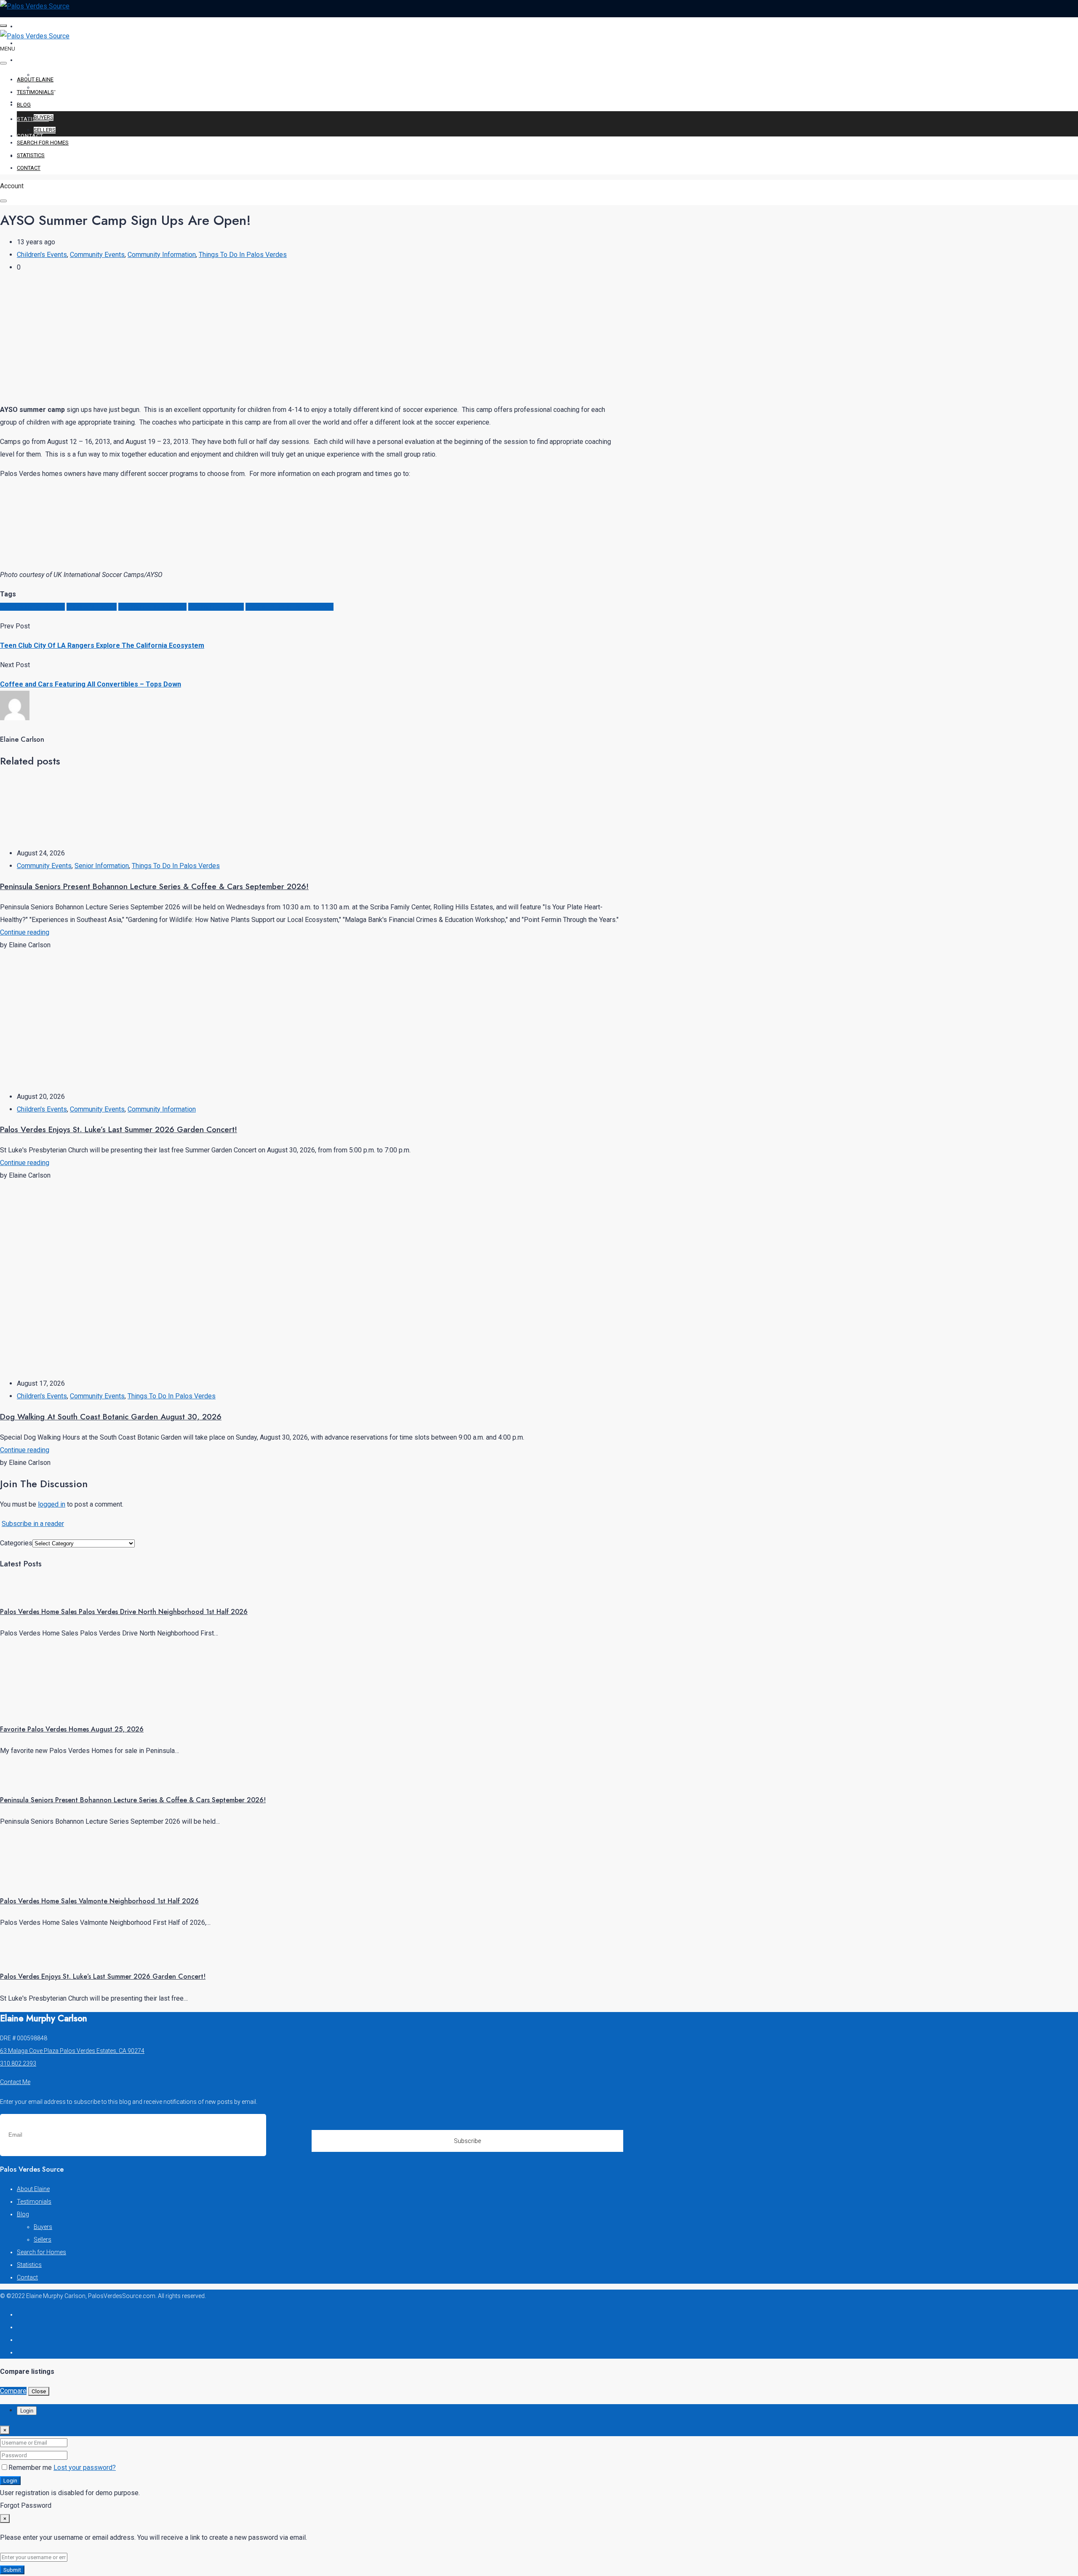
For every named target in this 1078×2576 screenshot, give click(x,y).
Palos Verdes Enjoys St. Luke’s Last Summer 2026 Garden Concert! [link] (103, 1976)
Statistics (33, 119)
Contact (30, 136)
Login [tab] (27, 2411)
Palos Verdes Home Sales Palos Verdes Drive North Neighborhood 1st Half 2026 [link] (124, 1612)
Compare (13, 2391)
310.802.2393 (18, 2063)
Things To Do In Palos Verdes (243, 255)
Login (10, 2481)
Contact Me (15, 2082)
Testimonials (38, 43)
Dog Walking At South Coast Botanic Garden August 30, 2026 (111, 1417)
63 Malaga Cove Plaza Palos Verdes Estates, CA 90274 (72, 2051)
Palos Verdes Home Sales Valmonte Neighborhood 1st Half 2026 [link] (99, 1901)
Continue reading (25, 932)
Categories (16, 1543)
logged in (52, 1504)
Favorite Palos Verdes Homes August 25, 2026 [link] (72, 1729)
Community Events (97, 255)
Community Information (162, 255)
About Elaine (38, 26)
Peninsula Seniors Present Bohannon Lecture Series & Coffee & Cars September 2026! (154, 886)
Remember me (31, 2468)
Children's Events (42, 255)
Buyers (44, 117)
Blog (25, 60)
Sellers (45, 130)
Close (39, 2391)
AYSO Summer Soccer (32, 607)
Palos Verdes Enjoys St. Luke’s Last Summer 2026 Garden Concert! (119, 1129)
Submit (12, 2570)
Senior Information (102, 866)
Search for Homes (46, 102)
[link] (32, 1590)
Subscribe (467, 2141)
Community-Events (216, 607)
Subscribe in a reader (33, 1524)
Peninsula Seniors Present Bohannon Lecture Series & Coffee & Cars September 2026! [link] (133, 1800)
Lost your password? (85, 2468)
